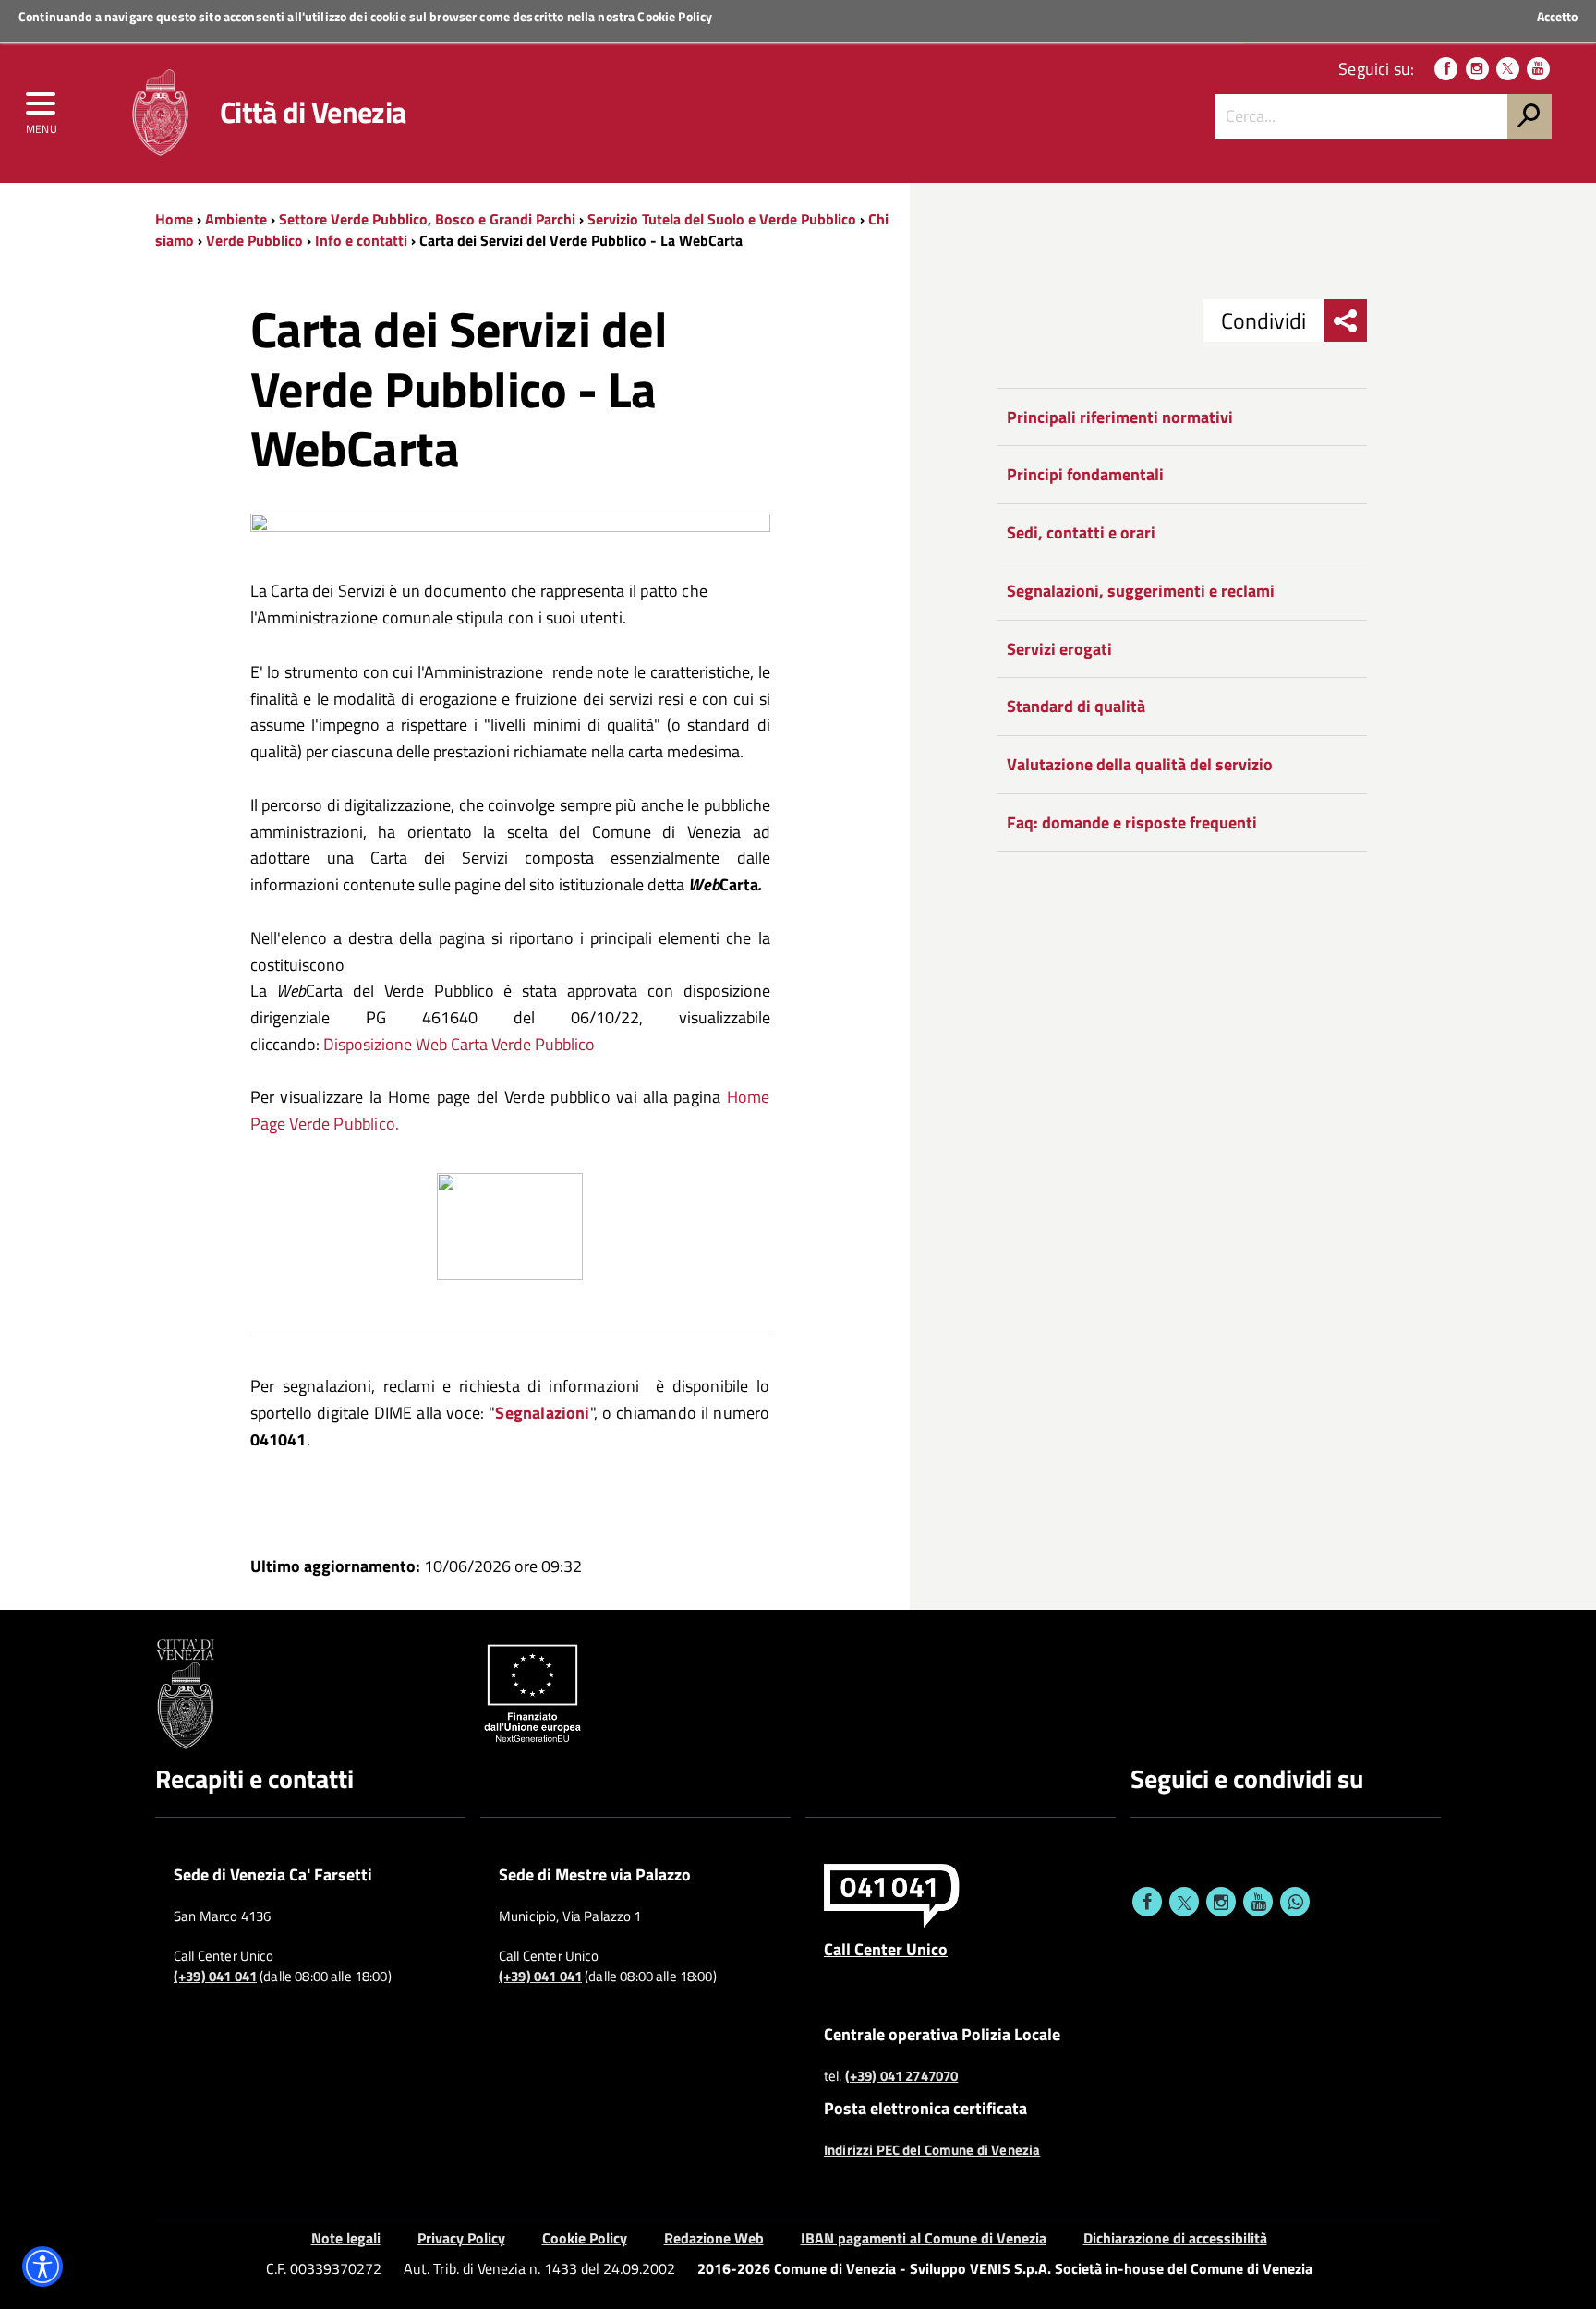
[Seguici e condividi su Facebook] (1147, 1902)
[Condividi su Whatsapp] (1295, 1902)
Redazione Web (714, 2238)
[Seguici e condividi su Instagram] (1221, 1902)
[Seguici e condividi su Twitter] (1184, 1902)
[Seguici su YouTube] (1538, 69)
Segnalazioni (542, 1413)
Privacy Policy (461, 2238)
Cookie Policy (675, 16)
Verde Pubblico (254, 240)
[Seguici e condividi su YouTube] (1258, 1902)
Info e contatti (361, 240)
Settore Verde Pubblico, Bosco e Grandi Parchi (427, 219)
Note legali (346, 2238)
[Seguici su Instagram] (1477, 69)
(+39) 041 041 (215, 1977)
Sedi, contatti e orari (1081, 532)
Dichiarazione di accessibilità (1175, 2238)
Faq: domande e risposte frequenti (1132, 822)
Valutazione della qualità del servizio (1140, 764)
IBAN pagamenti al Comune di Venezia (924, 2238)
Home (174, 219)
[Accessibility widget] (42, 2267)
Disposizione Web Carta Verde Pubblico (459, 1044)
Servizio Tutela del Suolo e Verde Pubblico (722, 219)
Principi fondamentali (1085, 474)
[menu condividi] (1346, 320)
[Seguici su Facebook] (1446, 69)
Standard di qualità (1076, 706)
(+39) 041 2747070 (902, 2076)
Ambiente (236, 219)
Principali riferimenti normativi (1120, 417)
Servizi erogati (1059, 649)
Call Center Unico (886, 1949)
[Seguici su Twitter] (1508, 69)
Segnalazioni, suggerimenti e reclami (1141, 591)
